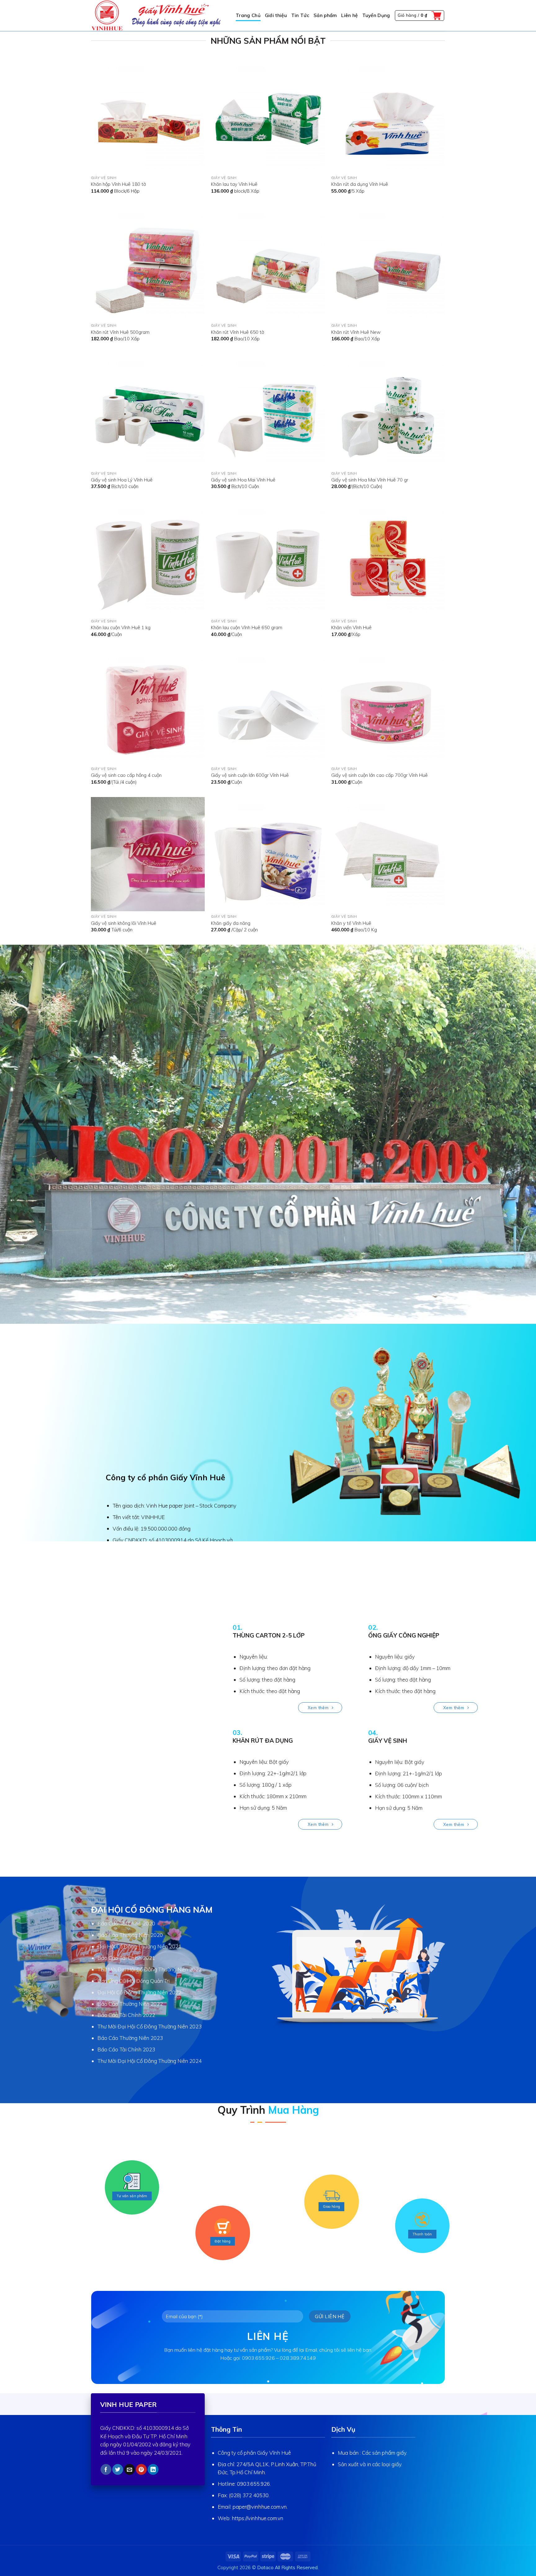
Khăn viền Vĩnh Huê (351, 627)
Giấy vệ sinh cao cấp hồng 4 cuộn (126, 775)
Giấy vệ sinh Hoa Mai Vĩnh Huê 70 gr (370, 480)
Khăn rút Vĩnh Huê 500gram (120, 332)
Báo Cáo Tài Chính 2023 (126, 2049)
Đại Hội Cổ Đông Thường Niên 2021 (139, 1946)
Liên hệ (349, 15)
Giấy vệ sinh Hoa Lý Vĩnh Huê (122, 480)
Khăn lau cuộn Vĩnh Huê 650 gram (247, 627)
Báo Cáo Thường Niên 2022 (130, 2004)
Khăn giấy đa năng (231, 923)
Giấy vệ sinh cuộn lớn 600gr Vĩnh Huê (250, 775)
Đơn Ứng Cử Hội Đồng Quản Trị (134, 1981)
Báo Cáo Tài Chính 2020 (126, 1923)
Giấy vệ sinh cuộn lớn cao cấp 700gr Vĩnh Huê (380, 775)
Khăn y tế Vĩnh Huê (351, 923)
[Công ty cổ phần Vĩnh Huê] (158, 16)
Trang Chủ (248, 15)
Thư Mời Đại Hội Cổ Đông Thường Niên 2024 (150, 2061)
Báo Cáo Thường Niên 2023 (130, 2038)
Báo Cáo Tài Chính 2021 (126, 1958)
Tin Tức (300, 15)
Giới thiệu (276, 15)
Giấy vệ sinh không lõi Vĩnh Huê (124, 923)
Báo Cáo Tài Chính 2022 (126, 2015)
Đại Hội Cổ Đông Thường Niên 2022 (139, 1992)
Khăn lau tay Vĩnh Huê (234, 184)
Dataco (265, 2567)
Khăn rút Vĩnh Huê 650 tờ (237, 332)
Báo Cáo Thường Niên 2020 (130, 1935)
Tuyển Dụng (376, 15)
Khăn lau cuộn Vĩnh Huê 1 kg (121, 627)
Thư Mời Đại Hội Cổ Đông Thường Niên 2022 (150, 1969)
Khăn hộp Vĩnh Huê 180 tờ (118, 184)
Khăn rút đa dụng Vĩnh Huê (360, 184)
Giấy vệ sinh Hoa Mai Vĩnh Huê (243, 480)
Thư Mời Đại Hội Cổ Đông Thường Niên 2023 (150, 2026)
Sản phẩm (325, 15)
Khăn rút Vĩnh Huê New (356, 332)
